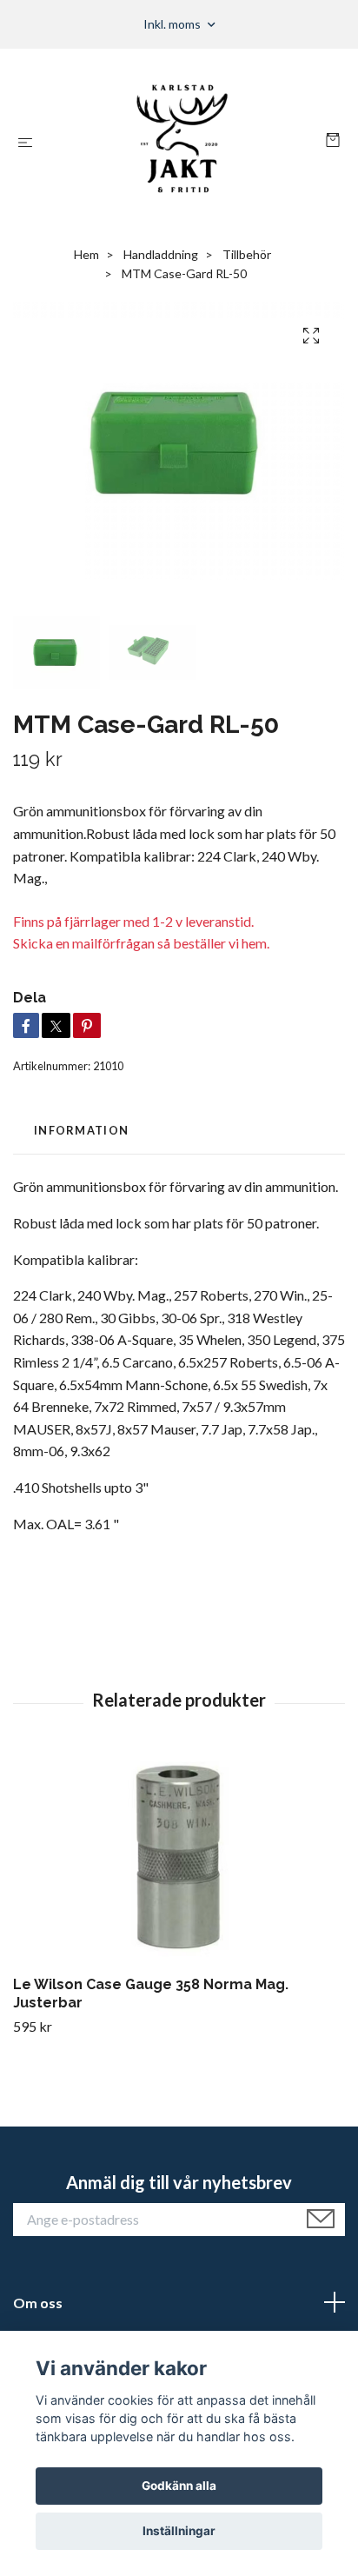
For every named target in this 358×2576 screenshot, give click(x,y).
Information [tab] (81, 1130)
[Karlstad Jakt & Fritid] (183, 142)
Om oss (38, 2303)
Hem (86, 254)
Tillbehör (247, 254)
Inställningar (179, 2531)
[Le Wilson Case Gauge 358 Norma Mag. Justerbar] (179, 1860)
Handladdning (161, 254)
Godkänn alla (179, 2486)
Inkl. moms (173, 24)
